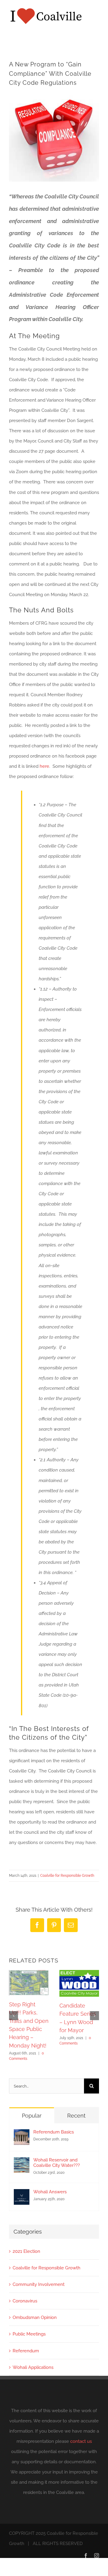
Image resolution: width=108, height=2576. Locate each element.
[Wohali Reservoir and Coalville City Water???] (22, 2162)
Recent (76, 2116)
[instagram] (97, 2556)
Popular (32, 2116)
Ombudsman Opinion (35, 2317)
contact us (81, 2441)
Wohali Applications (33, 2367)
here (44, 766)
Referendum (26, 2351)
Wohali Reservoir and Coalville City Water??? (57, 2163)
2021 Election (26, 2251)
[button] (13, 2016)
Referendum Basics (54, 2132)
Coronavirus (25, 2301)
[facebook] (86, 2556)
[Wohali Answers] (22, 2194)
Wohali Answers (50, 2192)
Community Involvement (39, 2284)
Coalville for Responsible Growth (67, 1876)
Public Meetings (29, 2334)
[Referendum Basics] (22, 2134)
